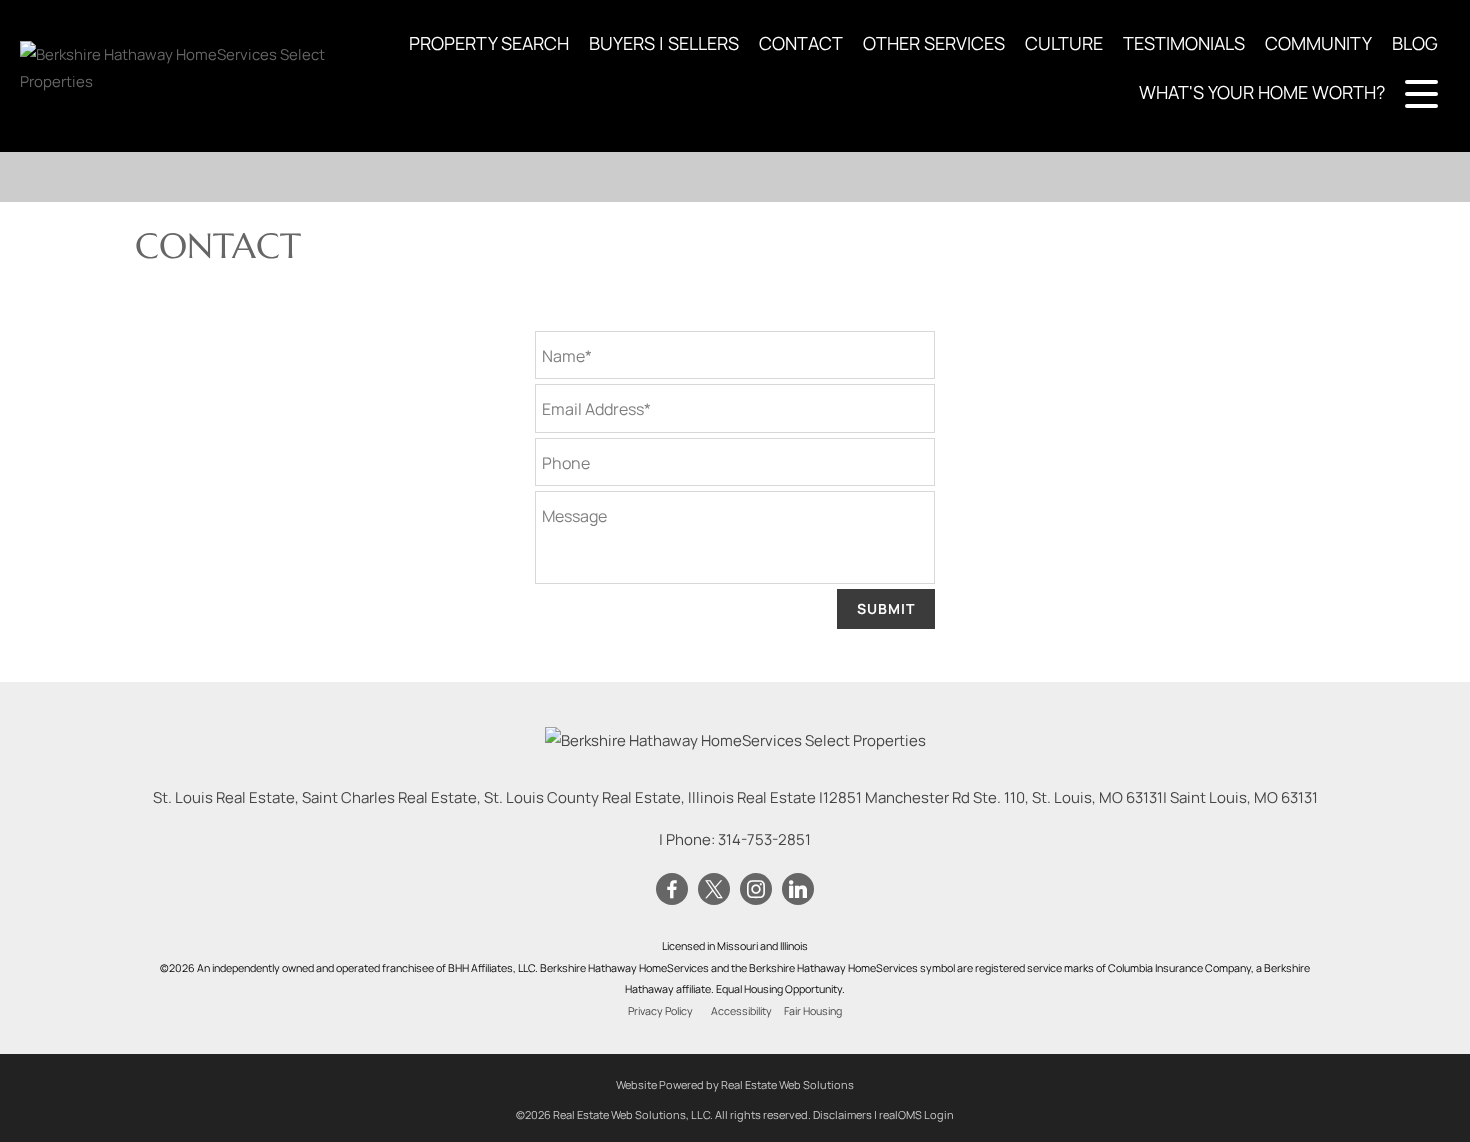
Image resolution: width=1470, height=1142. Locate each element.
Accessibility (741, 1011)
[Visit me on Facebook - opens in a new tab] (672, 890)
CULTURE (1064, 43)
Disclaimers (842, 1114)
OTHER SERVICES (934, 43)
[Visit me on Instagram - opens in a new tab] (756, 890)
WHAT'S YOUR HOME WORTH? (1262, 92)
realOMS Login (916, 1114)
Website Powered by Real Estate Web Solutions (735, 1084)
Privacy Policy (660, 1011)
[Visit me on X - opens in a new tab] (714, 890)
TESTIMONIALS (1184, 43)
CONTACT (801, 43)
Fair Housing (813, 1011)
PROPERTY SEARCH (489, 43)
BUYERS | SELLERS (664, 43)
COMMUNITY (1318, 43)
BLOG (1415, 43)
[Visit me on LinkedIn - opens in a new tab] (798, 890)
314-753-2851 (764, 839)
